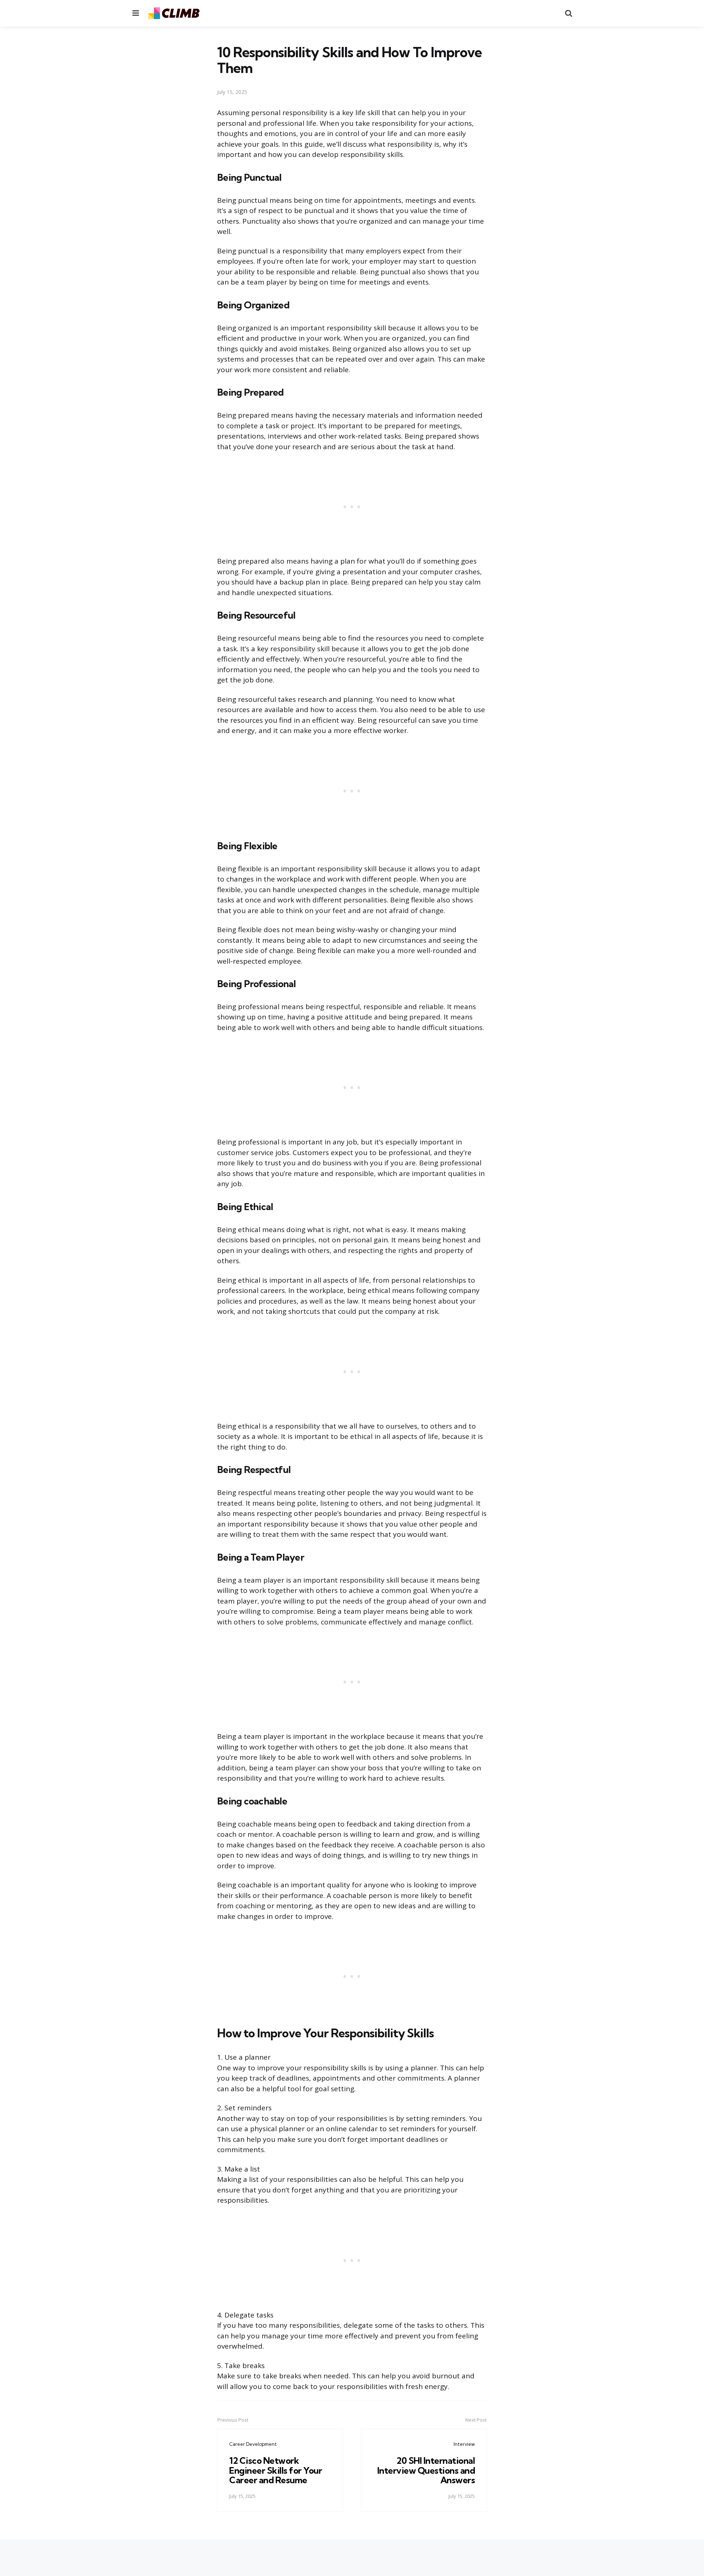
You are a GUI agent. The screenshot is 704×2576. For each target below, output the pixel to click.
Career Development (253, 2444)
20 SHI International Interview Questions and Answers (426, 2470)
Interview (464, 2444)
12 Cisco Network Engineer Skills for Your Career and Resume (276, 2470)
